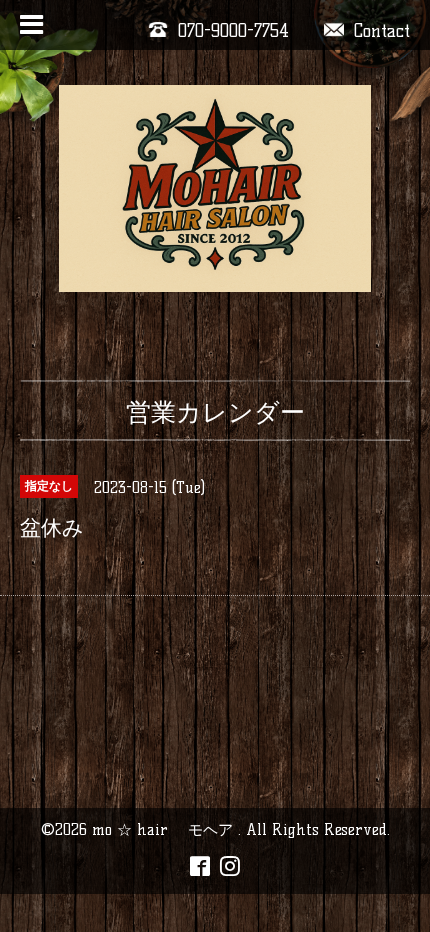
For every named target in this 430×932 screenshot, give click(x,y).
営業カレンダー (215, 412)
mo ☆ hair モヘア (165, 829)
